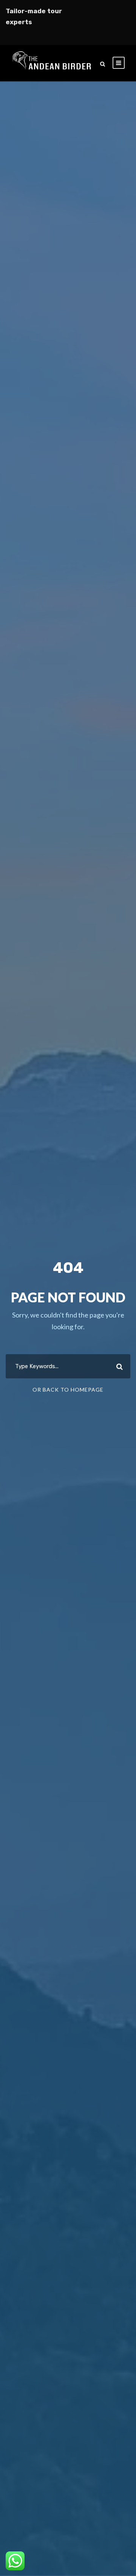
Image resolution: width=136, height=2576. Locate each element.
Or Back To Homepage (68, 1390)
